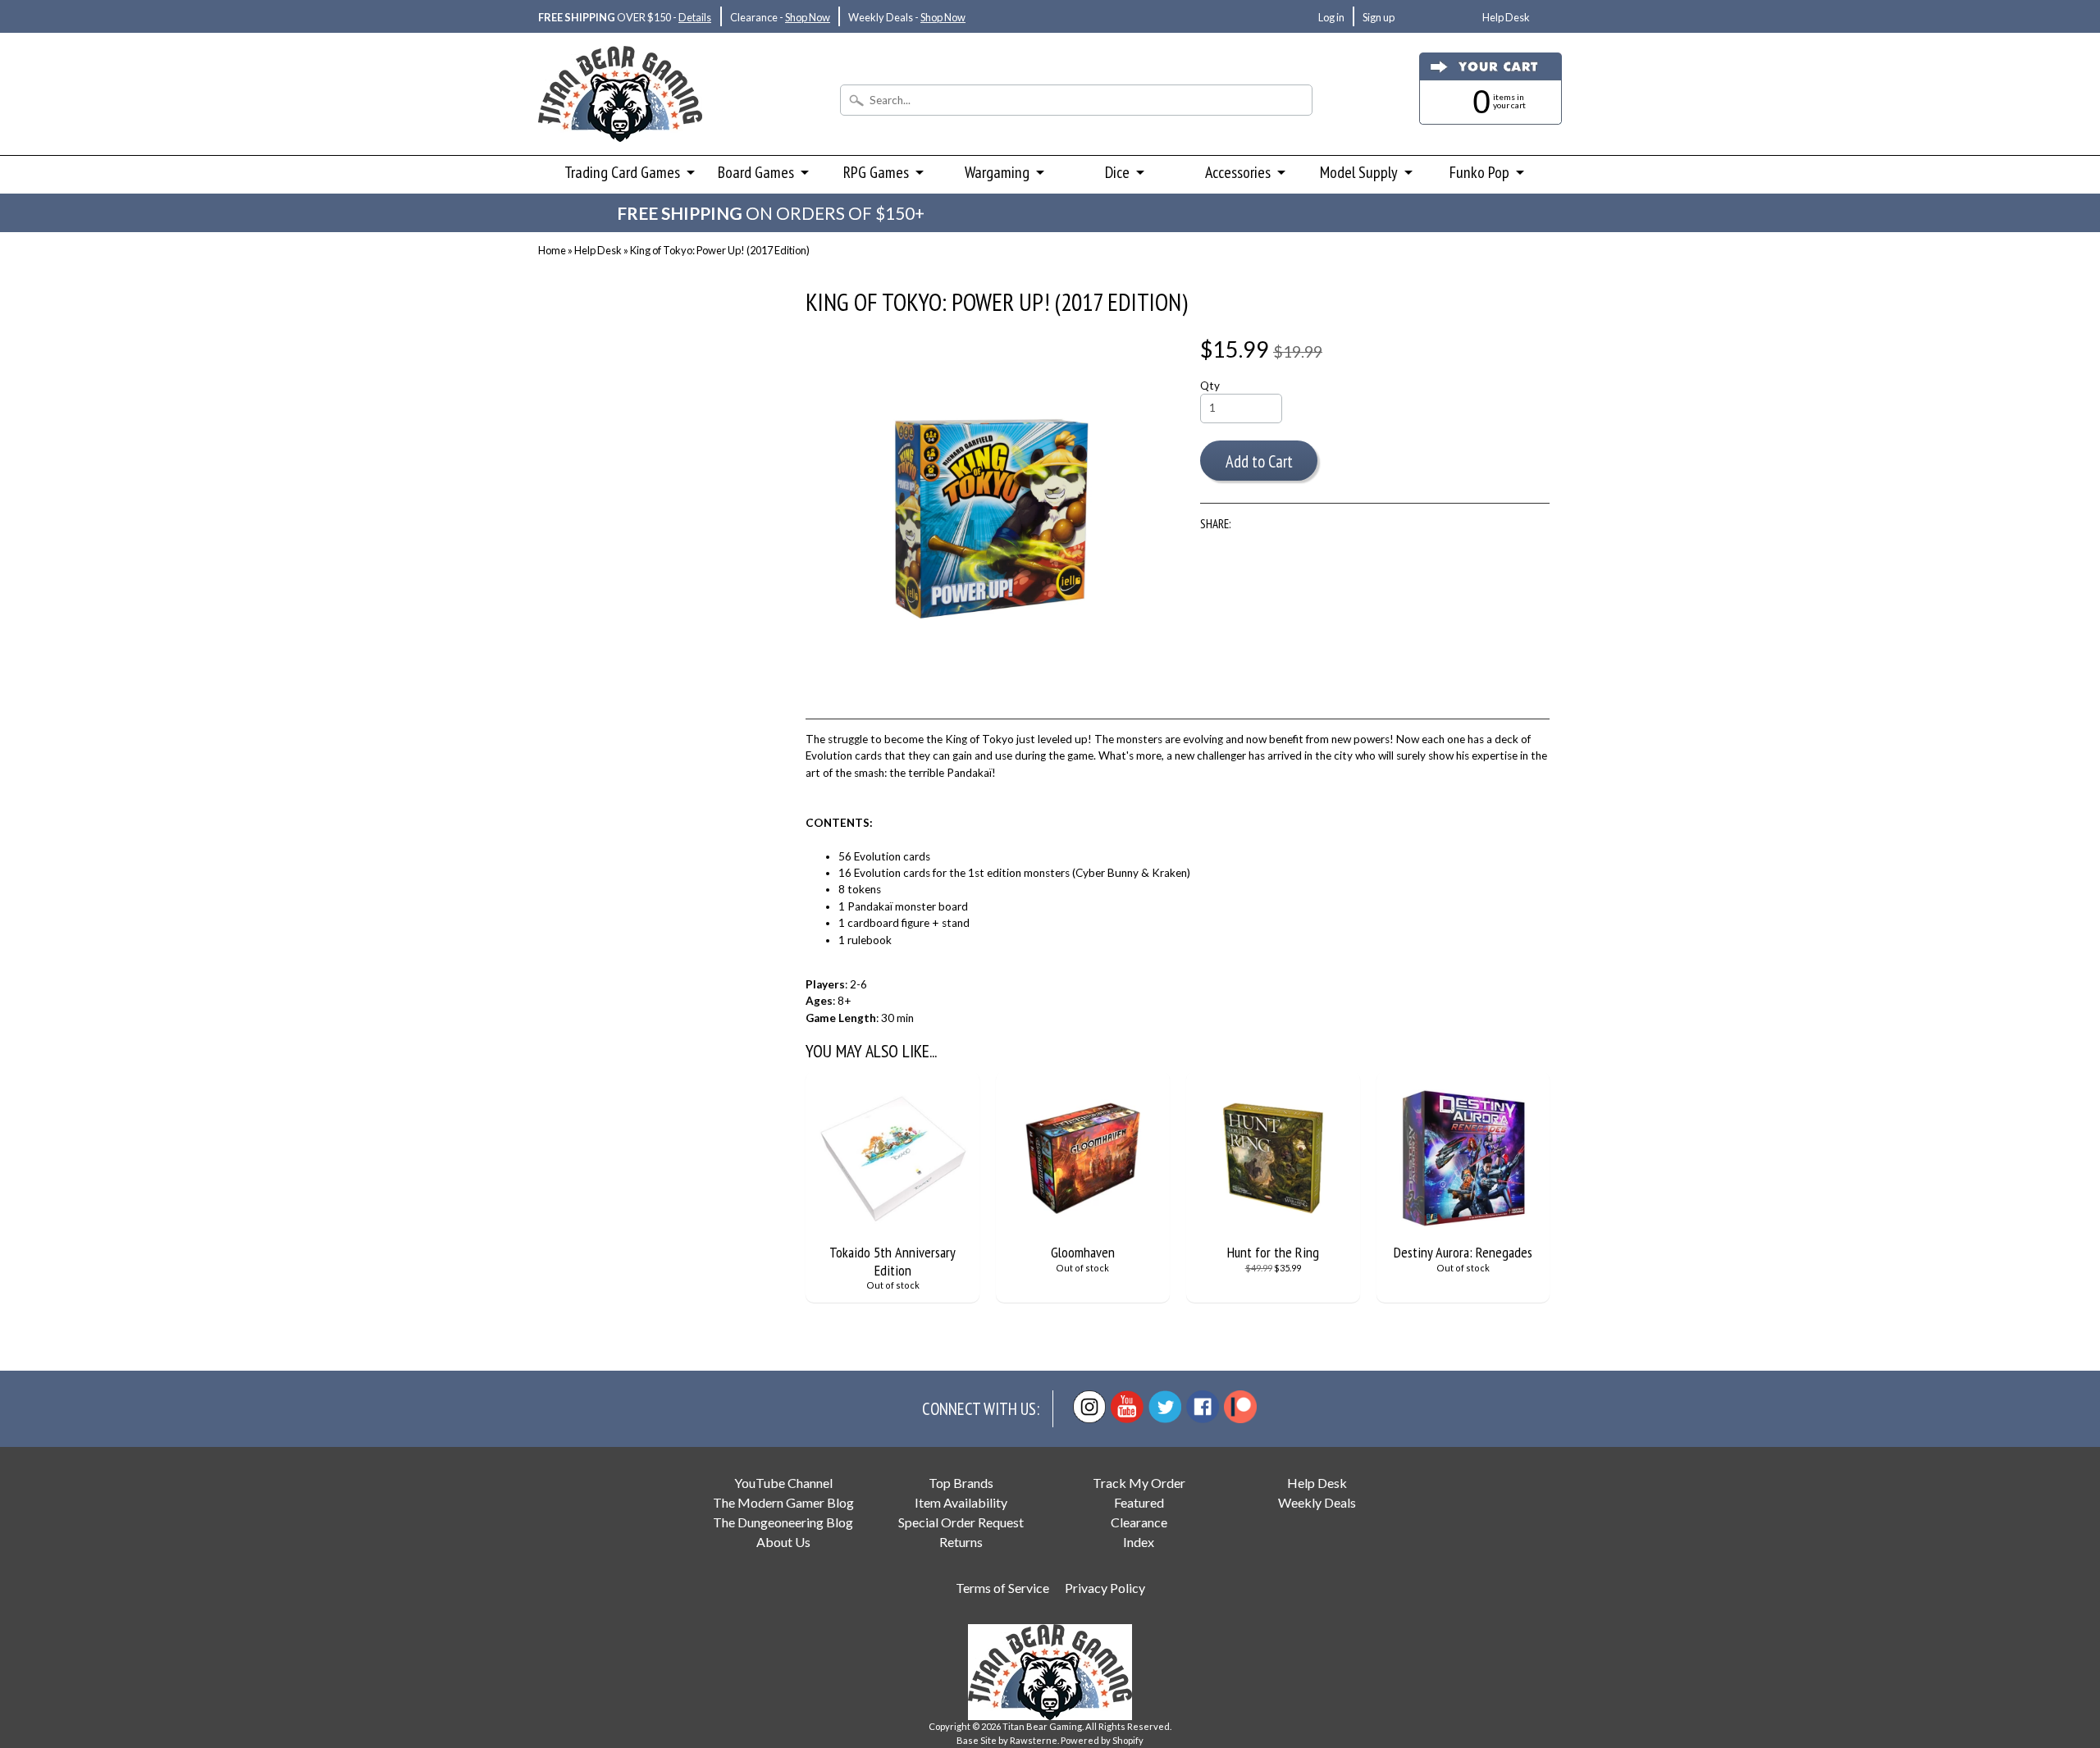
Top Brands (961, 1483)
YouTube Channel (783, 1483)
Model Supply (1359, 172)
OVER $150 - (625, 17)
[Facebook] (1203, 1407)
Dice (1117, 172)
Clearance (1139, 1522)
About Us (783, 1542)
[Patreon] (1240, 1407)
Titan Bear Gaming (1042, 1726)
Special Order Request (961, 1522)
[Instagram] (1089, 1407)
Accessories (1238, 172)
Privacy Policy (1105, 1588)
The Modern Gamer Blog (783, 1502)
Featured (1139, 1502)
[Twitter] (1165, 1407)
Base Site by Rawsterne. (1008, 1740)
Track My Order (1139, 1483)
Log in (1331, 17)
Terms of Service (1002, 1588)
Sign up (1379, 17)
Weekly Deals (1317, 1502)
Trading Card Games (622, 172)
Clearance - (780, 17)
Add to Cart (1259, 461)
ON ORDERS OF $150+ (771, 213)
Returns (961, 1542)
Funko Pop (1479, 172)
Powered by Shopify (1102, 1740)
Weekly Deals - (907, 17)
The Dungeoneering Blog (783, 1522)
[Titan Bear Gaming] (620, 120)
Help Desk (1506, 17)
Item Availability (961, 1502)
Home (552, 250)
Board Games (756, 172)
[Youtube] (1127, 1407)
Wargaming (997, 172)
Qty (1210, 386)
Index (1139, 1542)
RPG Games (876, 172)
